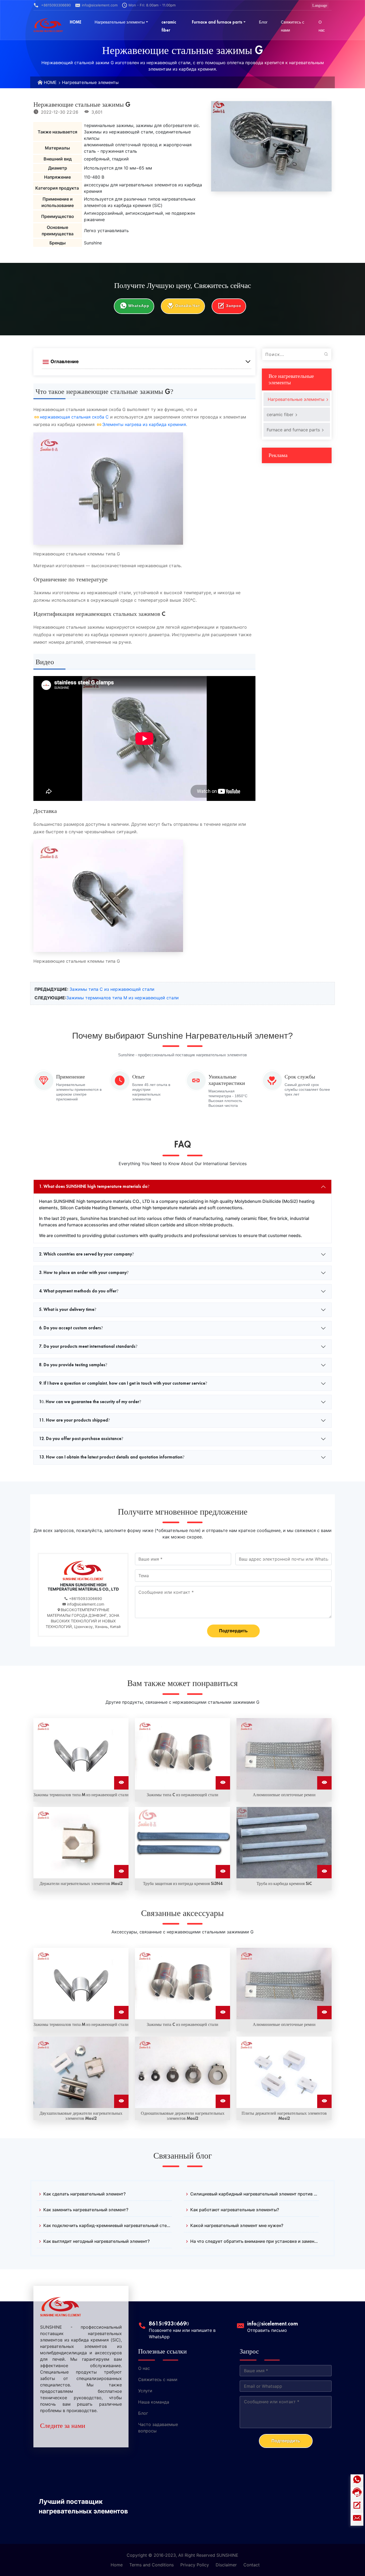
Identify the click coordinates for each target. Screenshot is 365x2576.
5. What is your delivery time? (68, 1310)
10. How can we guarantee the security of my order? (90, 1402)
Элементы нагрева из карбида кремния (144, 424)
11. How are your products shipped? (74, 1420)
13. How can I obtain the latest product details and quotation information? (112, 1457)
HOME (50, 82)
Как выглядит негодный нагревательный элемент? (96, 2241)
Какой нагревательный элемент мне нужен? (237, 2225)
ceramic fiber (281, 414)
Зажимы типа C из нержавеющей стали (112, 989)
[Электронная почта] (357, 2519)
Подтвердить (233, 1631)
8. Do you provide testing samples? (73, 1365)
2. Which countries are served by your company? (86, 1254)
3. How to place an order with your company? (84, 1273)
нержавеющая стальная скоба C (74, 417)
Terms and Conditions (152, 2565)
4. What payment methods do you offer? (79, 1291)
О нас (144, 2368)
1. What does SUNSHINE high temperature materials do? (94, 1187)
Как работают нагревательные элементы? (235, 2210)
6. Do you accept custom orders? (71, 1328)
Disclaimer (226, 2565)
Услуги (145, 2391)
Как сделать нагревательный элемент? (84, 2194)
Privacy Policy (195, 2565)
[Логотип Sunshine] (48, 25)
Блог (143, 2413)
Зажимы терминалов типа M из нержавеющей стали (123, 998)
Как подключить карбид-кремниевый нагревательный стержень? (108, 2225)
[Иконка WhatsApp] (357, 2481)
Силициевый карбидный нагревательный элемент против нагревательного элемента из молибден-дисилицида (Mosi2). (255, 2194)
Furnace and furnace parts (294, 430)
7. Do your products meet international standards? (88, 1346)
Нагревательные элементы (90, 82)
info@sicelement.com (100, 5)
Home (117, 2565)
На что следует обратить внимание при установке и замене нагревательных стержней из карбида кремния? (255, 2241)
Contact (252, 2565)
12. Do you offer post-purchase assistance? (81, 1439)
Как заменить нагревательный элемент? (86, 2210)
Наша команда (154, 2402)
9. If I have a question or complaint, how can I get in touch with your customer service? (123, 1383)
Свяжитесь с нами (158, 2379)
